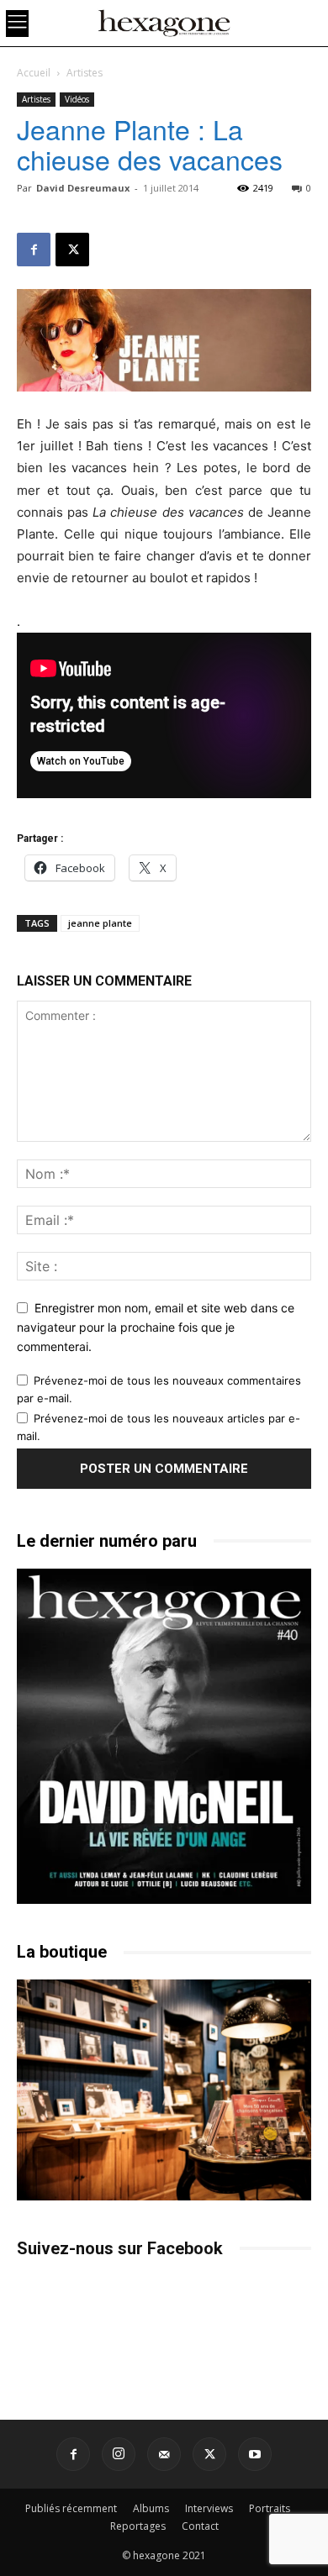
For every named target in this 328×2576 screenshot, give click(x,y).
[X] (72, 250)
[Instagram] (119, 2454)
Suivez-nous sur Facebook (120, 2248)
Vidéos (77, 99)
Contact (200, 2526)
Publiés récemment (71, 2508)
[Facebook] (34, 250)
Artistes (85, 73)
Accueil (34, 73)
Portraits (270, 2508)
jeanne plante (100, 923)
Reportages (138, 2526)
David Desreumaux (83, 188)
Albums (151, 2508)
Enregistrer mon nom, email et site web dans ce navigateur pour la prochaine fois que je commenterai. (156, 1327)
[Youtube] (255, 2454)
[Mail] (164, 2454)
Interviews (209, 2508)
